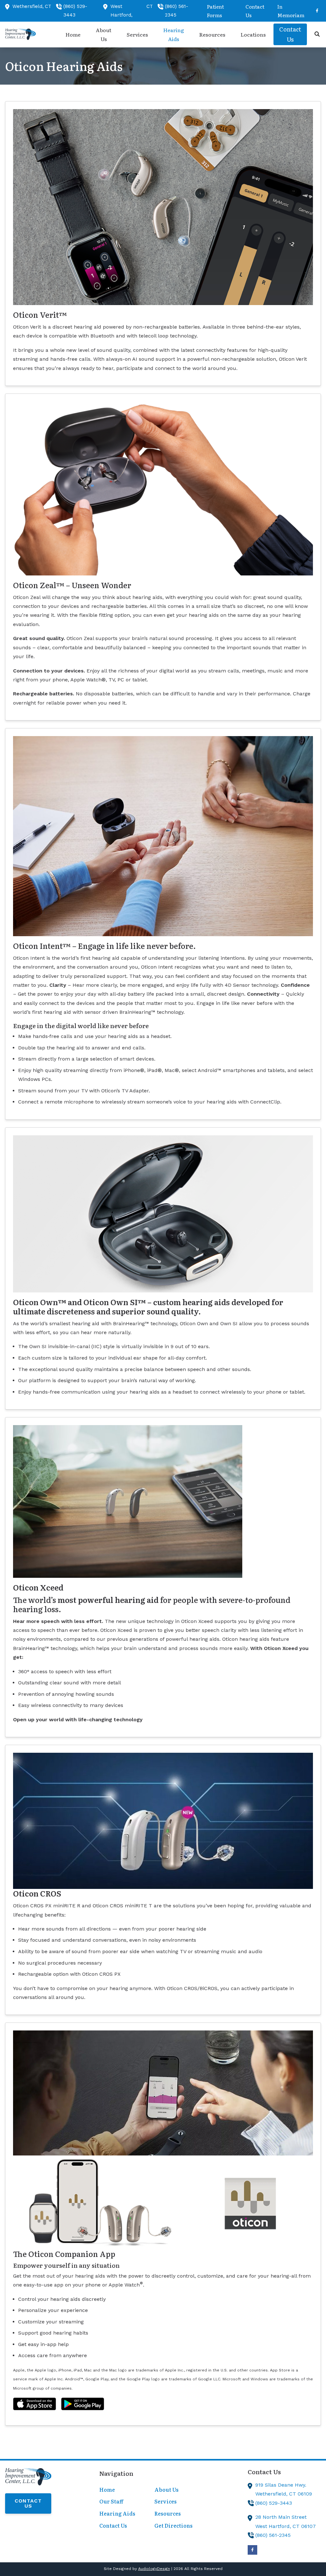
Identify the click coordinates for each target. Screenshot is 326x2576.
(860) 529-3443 (274, 2503)
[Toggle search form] (317, 34)
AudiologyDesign (154, 2569)
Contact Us (28, 2503)
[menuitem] (223, 11)
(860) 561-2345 (273, 2535)
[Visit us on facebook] (317, 11)
